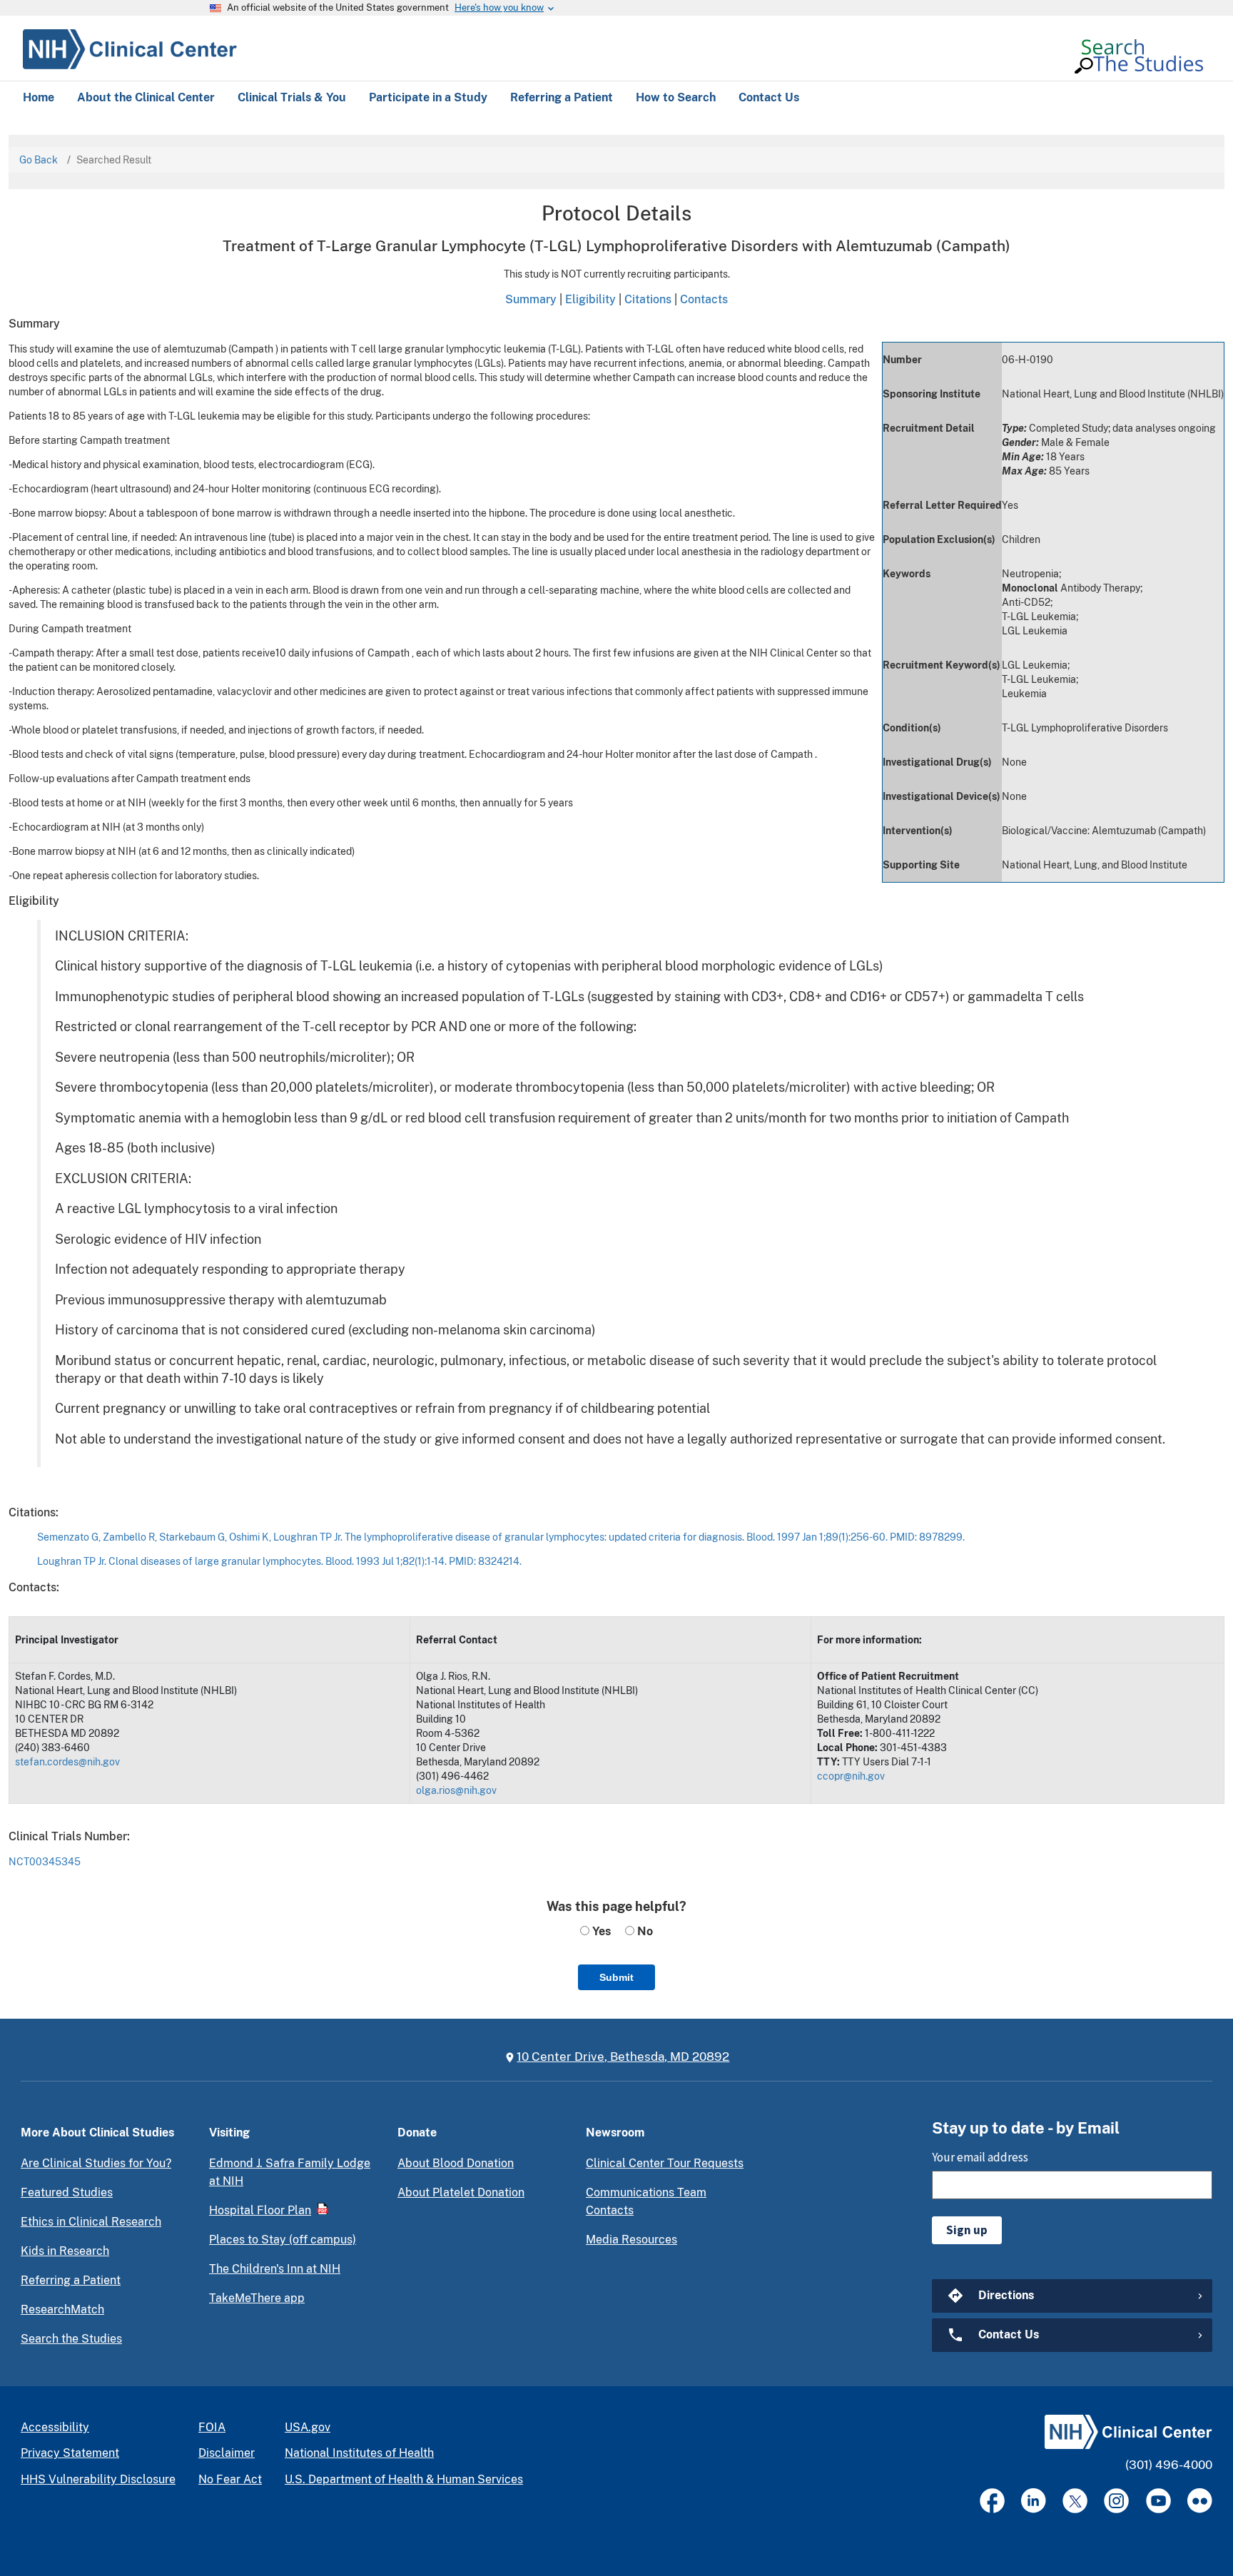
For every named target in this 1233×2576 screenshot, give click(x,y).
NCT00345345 (45, 1862)
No (644, 1931)
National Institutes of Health (359, 2453)
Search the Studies (71, 2339)
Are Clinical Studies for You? (96, 2163)
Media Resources (631, 2240)
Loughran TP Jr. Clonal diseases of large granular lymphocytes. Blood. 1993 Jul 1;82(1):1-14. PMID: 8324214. (279, 1561)
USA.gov (308, 2427)
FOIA (212, 2427)
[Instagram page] (1116, 2501)
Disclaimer (227, 2453)
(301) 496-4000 (1169, 2465)
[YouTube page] (1158, 2501)
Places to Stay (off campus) (283, 2240)
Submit (616, 1977)
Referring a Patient (71, 2280)
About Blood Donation (456, 2163)
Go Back (39, 160)
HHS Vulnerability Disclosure (98, 2479)
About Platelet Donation (461, 2192)
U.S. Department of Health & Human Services (404, 2479)
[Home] (130, 47)
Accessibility (55, 2427)
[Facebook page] (992, 2501)
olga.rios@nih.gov (456, 1790)
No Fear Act (230, 2479)
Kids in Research (65, 2251)
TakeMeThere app (257, 2298)
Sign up (967, 2230)
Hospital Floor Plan (260, 2210)
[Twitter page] (1075, 2501)
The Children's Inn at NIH (275, 2269)
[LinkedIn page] (1034, 2501)
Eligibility (590, 299)
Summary (531, 299)
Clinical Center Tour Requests (665, 2163)
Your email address (980, 2157)
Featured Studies (67, 2192)
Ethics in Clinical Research (91, 2222)
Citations (648, 299)
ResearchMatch (62, 2309)
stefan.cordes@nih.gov (67, 1762)
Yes (600, 1931)
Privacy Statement (70, 2453)
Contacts (704, 299)
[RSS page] (1200, 2501)
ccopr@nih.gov (851, 1776)
